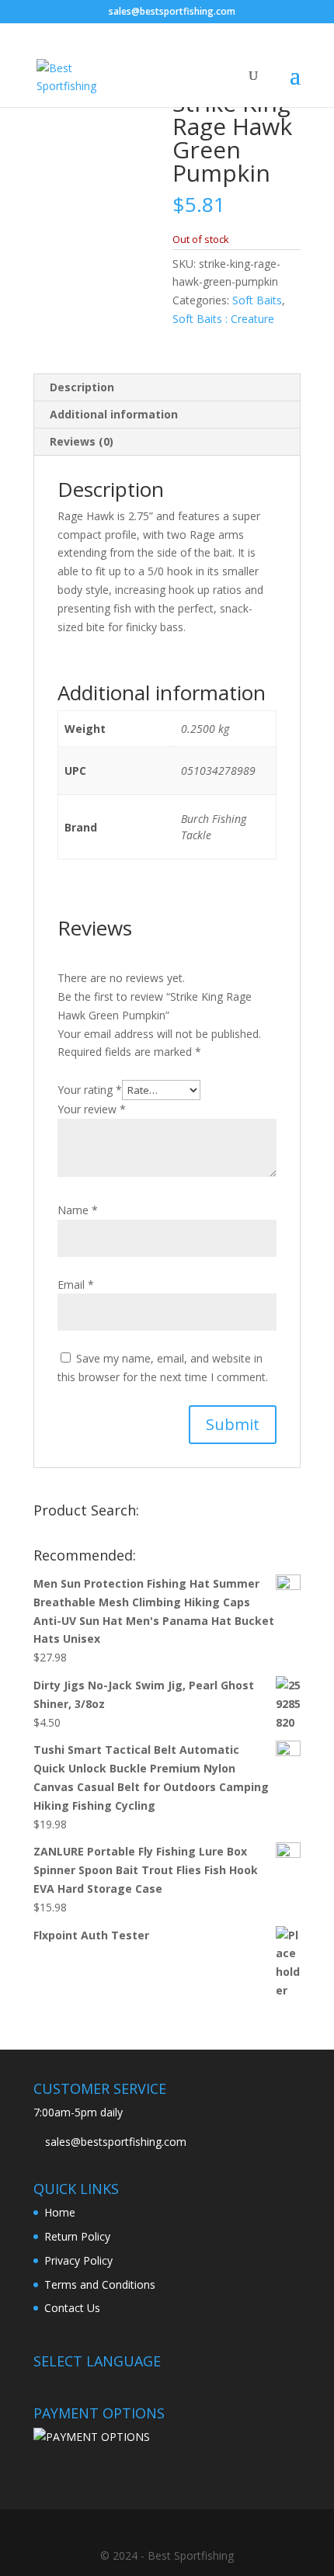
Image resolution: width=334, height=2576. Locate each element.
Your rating (90, 1090)
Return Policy (77, 2236)
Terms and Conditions (100, 2284)
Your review (92, 1109)
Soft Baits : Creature (223, 319)
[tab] (167, 388)
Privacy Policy (78, 2260)
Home (60, 2212)
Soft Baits (257, 300)
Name (78, 1210)
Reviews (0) (82, 441)
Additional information (114, 414)
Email (76, 1285)
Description (82, 387)
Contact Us (72, 2308)
